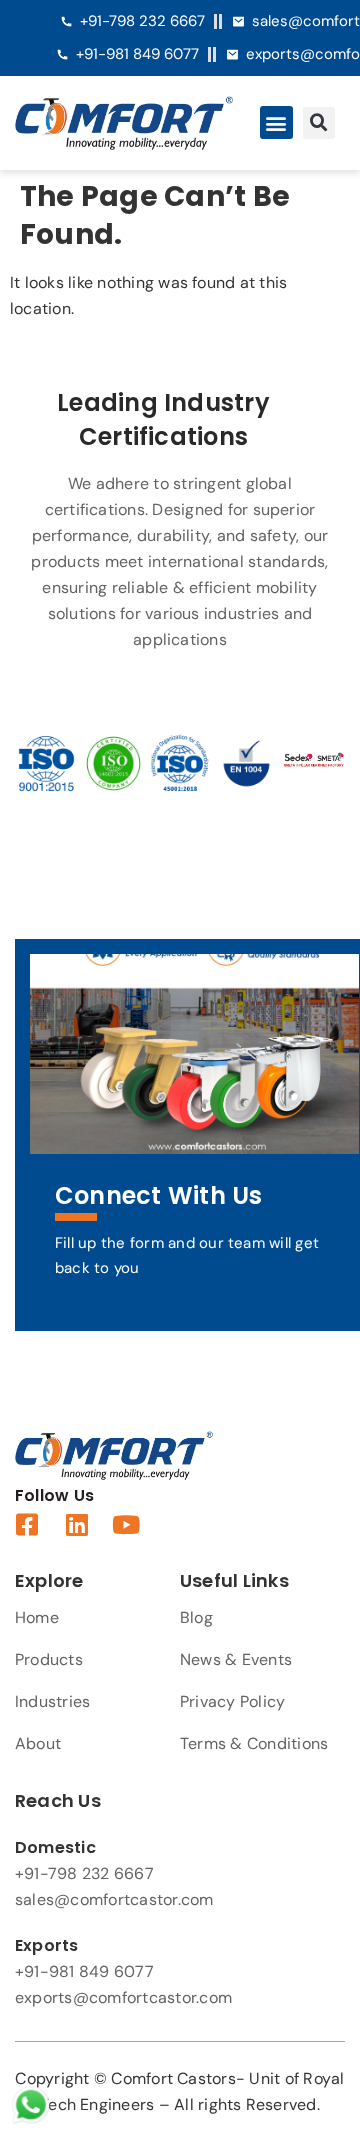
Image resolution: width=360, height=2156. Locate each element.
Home (37, 1617)
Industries (52, 1701)
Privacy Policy (232, 1701)
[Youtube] (126, 1524)
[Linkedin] (76, 1524)
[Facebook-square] (27, 1524)
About (38, 1743)
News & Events (236, 1659)
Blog (196, 1617)
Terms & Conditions (254, 1743)
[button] (276, 122)
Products (49, 1659)
